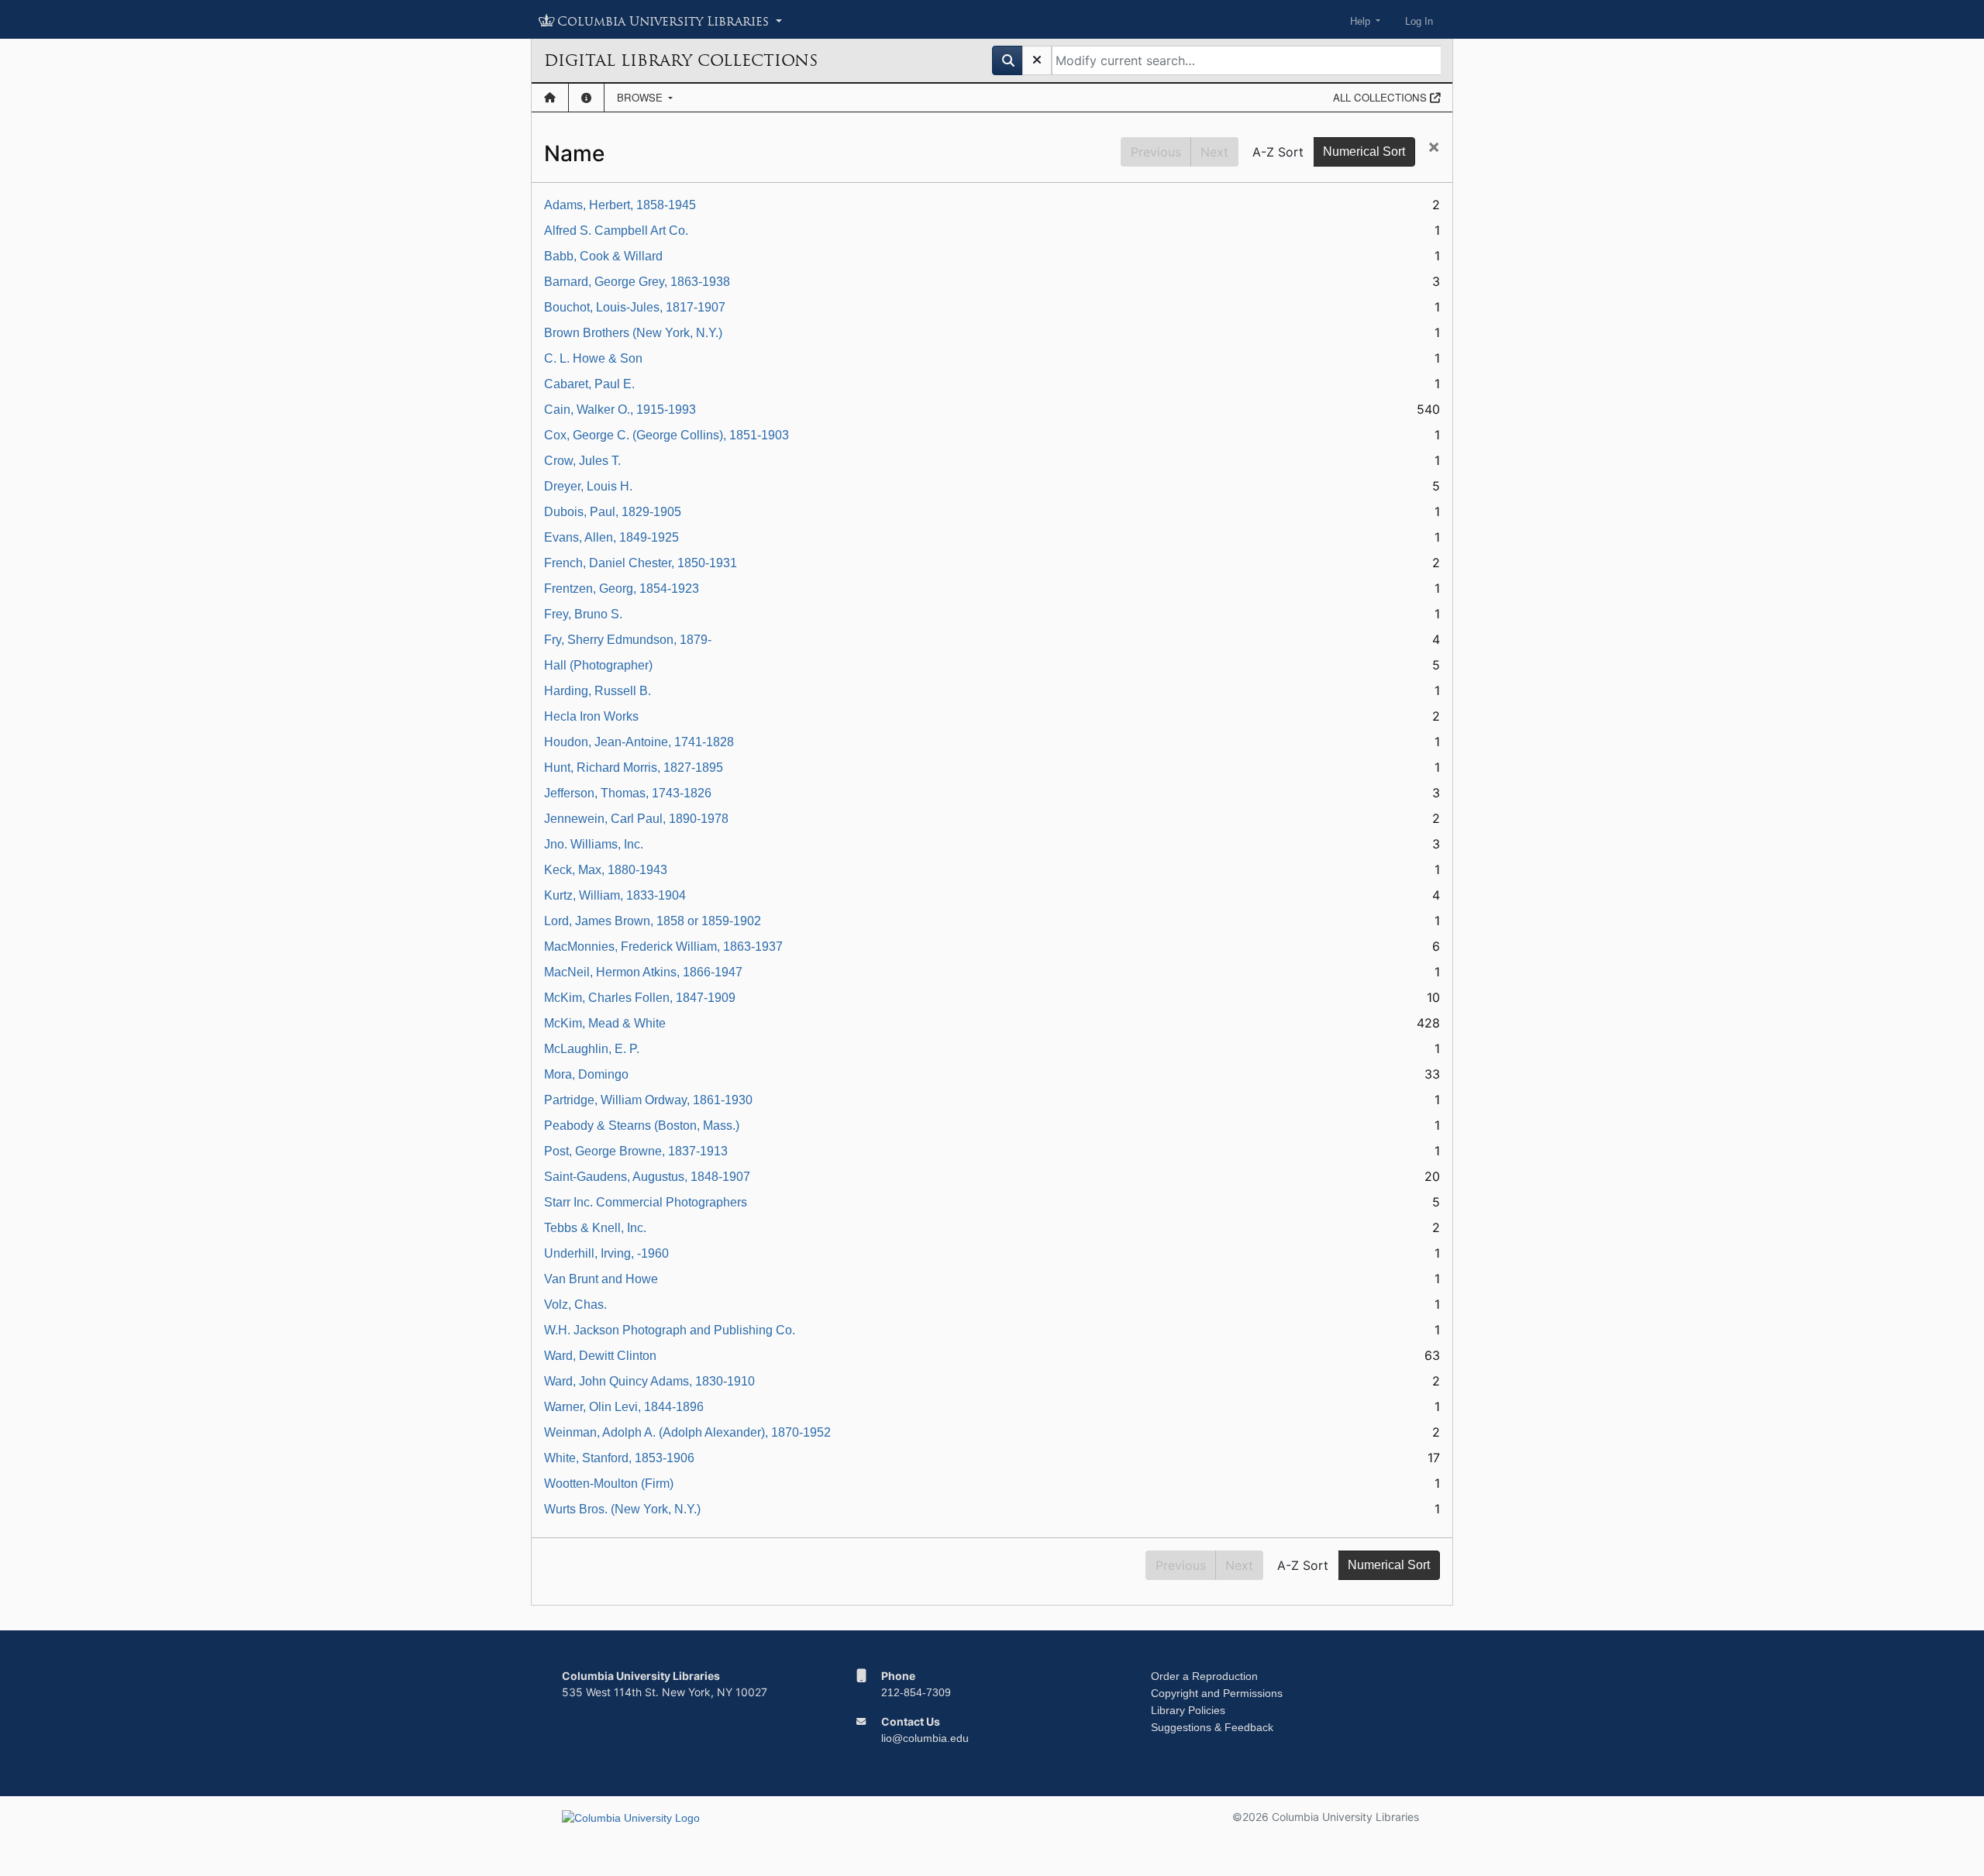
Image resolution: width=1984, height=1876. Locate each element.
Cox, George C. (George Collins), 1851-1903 (666, 435)
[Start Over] (1037, 60)
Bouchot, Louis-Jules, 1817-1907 (635, 307)
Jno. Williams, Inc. (594, 844)
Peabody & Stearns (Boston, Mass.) (642, 1126)
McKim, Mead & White (605, 1023)
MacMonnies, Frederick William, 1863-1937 (663, 947)
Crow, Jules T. (582, 461)
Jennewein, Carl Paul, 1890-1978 (636, 819)
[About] (586, 98)
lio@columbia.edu (925, 1738)
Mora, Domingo (586, 1074)
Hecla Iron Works (591, 716)
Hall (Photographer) (598, 665)
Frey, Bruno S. (583, 614)
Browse (641, 97)
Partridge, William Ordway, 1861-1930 (648, 1100)
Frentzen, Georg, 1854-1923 (622, 589)
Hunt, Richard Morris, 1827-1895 (634, 768)
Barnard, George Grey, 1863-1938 (637, 282)
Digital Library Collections (681, 60)
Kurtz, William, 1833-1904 (615, 895)
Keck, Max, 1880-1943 (606, 870)
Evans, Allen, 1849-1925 (611, 537)
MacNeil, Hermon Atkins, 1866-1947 (643, 972)
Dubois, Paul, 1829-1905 (613, 512)
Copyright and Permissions (1217, 1693)
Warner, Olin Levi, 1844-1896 (624, 1407)
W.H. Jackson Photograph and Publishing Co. (670, 1330)
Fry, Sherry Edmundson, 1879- (628, 640)
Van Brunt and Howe (601, 1279)
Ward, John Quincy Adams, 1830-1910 (649, 1381)
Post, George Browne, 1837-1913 (636, 1151)
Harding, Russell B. (598, 691)
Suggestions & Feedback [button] (1212, 1727)
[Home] (550, 98)
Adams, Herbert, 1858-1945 (620, 205)
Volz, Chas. (575, 1305)
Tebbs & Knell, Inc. (595, 1228)
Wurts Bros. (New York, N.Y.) (622, 1509)
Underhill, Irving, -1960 (606, 1253)
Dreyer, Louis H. (588, 486)
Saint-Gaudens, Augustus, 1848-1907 (647, 1177)
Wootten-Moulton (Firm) (609, 1484)
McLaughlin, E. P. (592, 1049)
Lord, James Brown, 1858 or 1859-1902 (653, 921)
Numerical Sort (1364, 151)
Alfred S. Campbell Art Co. (616, 231)
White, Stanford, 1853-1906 (619, 1458)
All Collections (1381, 97)
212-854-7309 (916, 1692)
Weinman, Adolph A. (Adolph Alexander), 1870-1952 (687, 1432)
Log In (1419, 21)
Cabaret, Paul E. (589, 384)
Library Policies (1188, 1710)
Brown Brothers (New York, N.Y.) (633, 333)
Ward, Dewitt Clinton (600, 1356)
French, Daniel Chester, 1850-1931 (641, 563)
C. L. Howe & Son (593, 358)
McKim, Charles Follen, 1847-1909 (640, 998)
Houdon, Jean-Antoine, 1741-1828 (639, 742)
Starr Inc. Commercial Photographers (646, 1202)
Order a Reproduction (1204, 1676)
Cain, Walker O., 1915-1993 (620, 410)
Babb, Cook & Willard (603, 256)
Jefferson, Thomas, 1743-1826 (628, 793)
